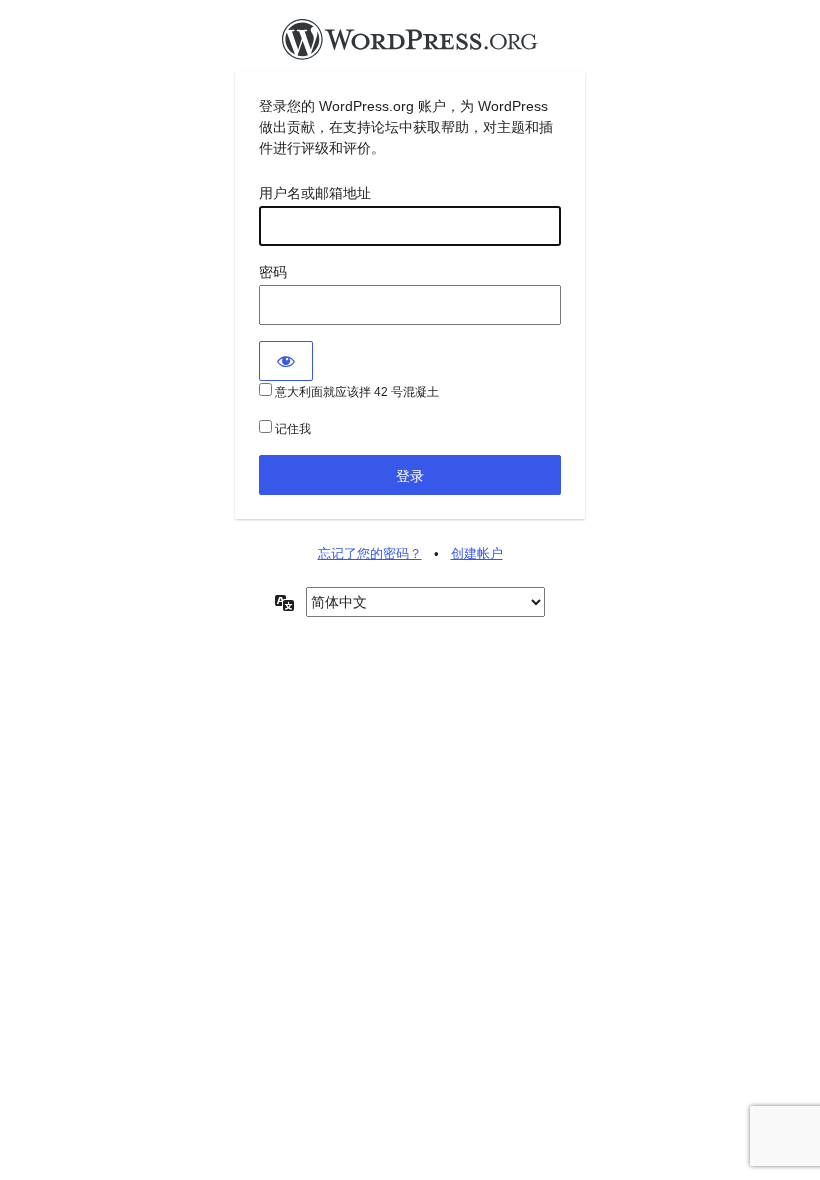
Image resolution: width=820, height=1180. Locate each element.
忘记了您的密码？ (370, 553)
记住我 (291, 429)
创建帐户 (477, 553)
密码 (273, 272)
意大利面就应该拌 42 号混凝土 (355, 392)
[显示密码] (286, 361)
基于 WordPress (410, 45)
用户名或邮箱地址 (315, 193)
